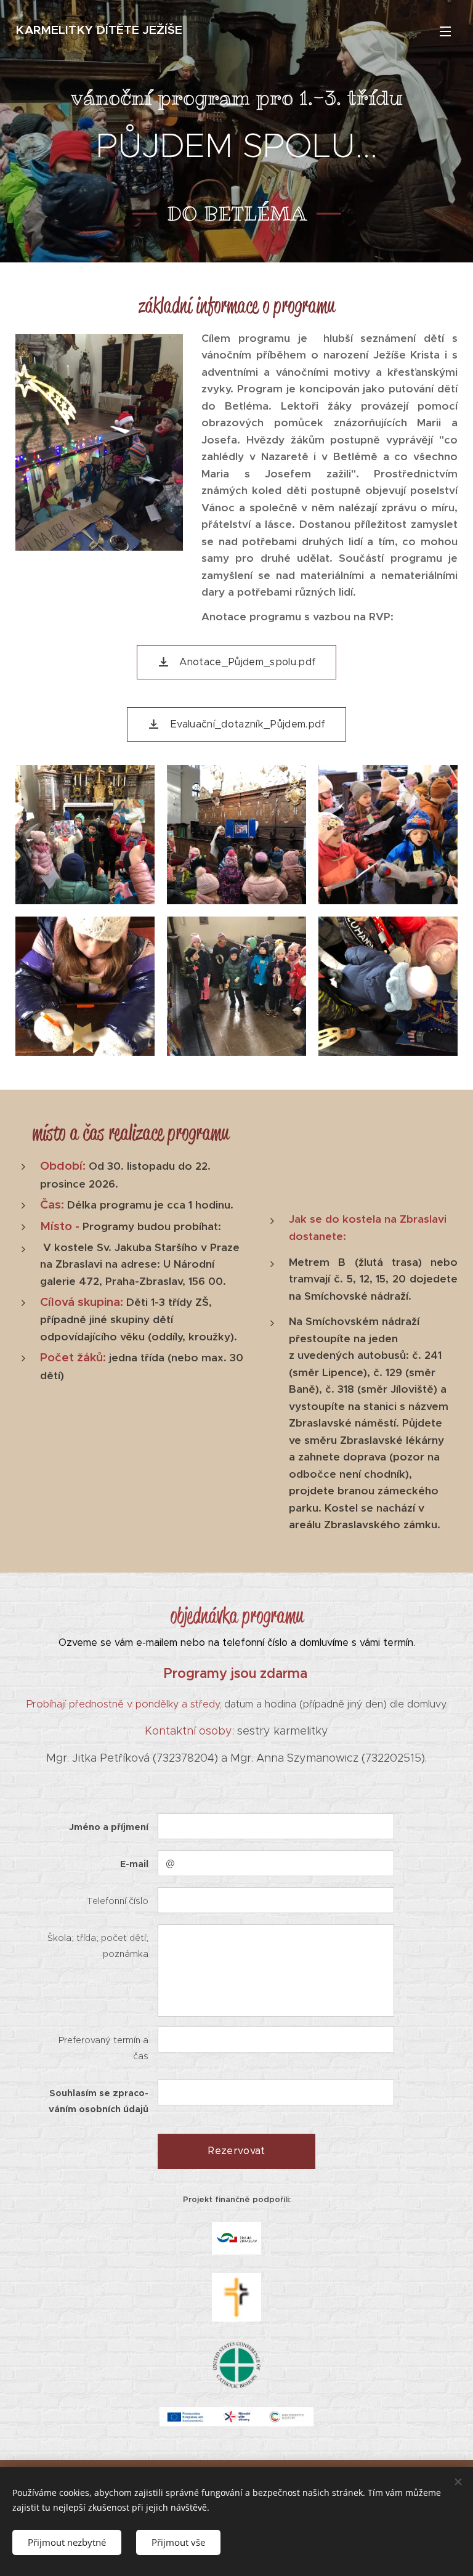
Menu (445, 31)
